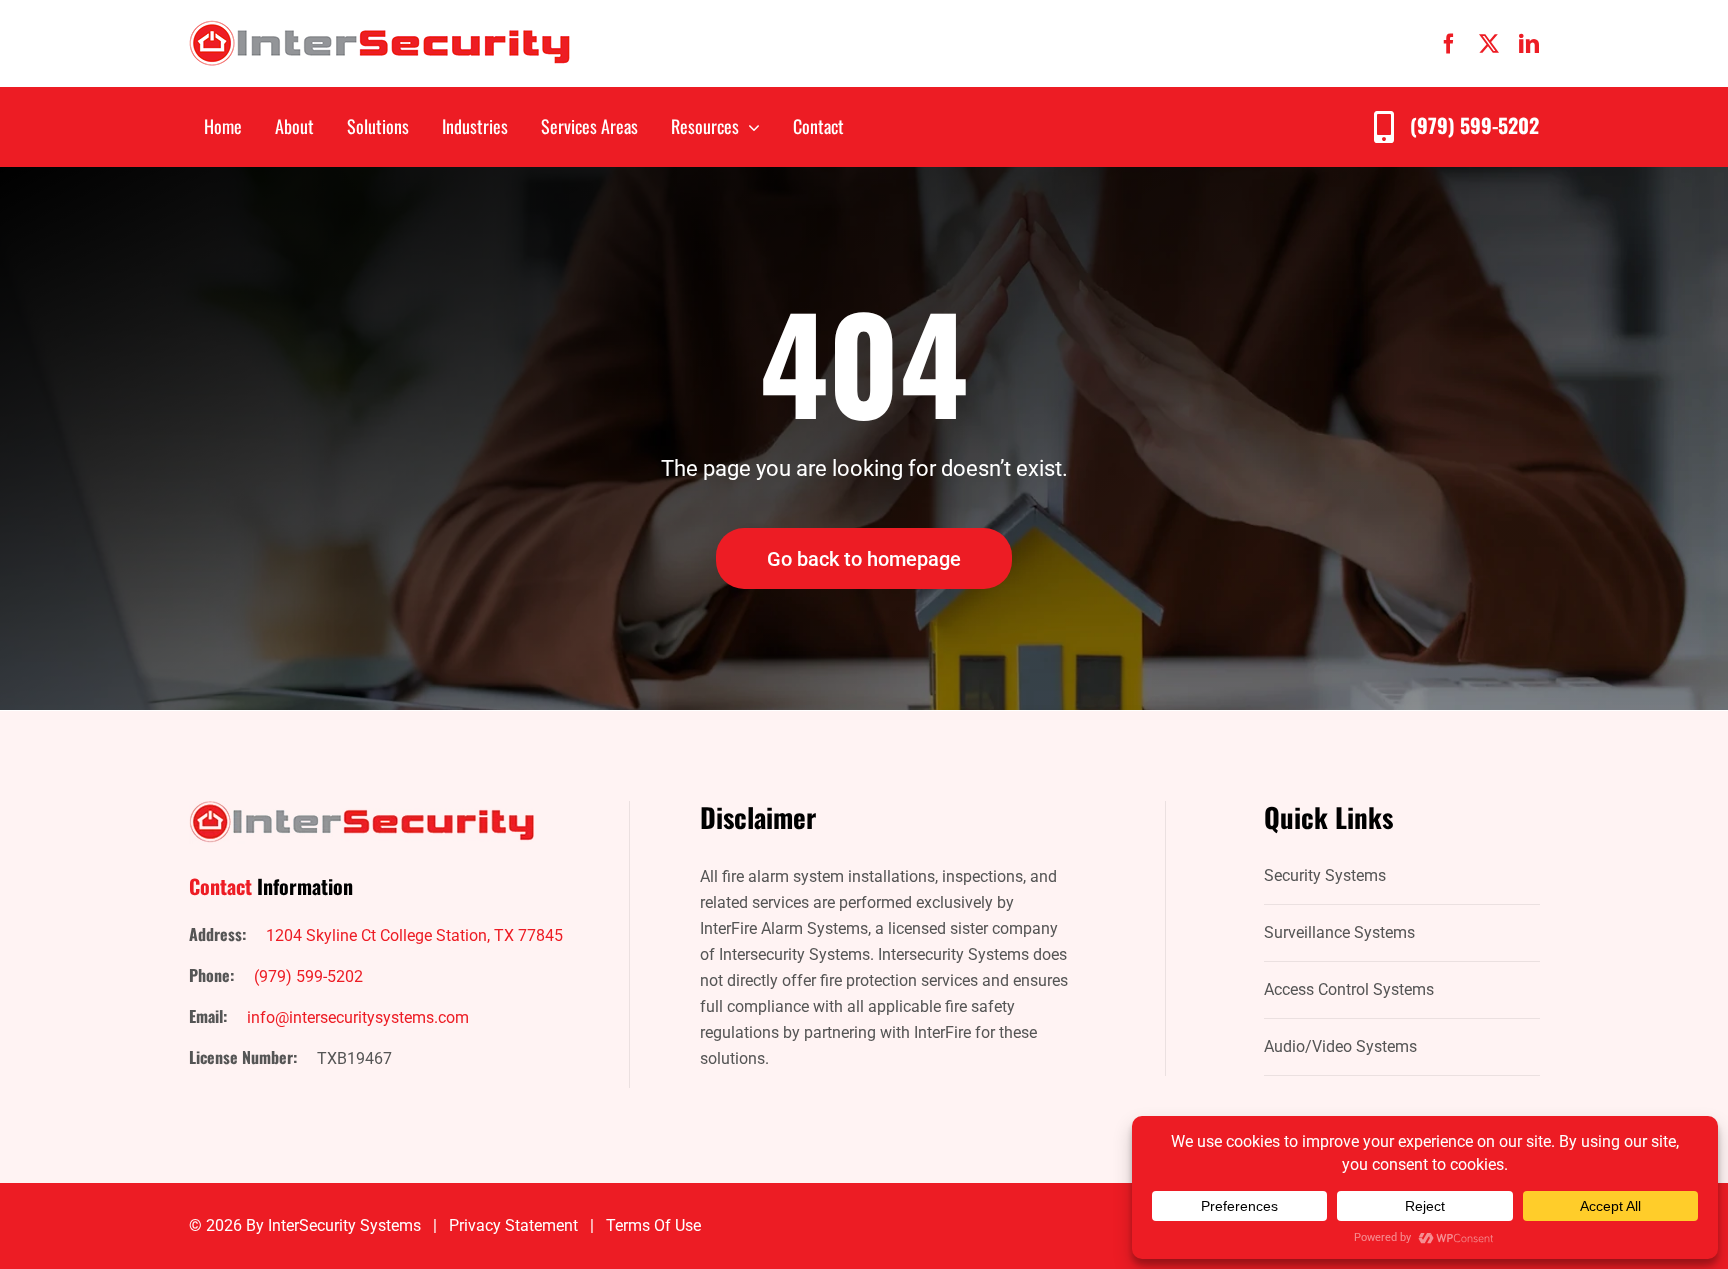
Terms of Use (653, 1225)
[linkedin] (1529, 44)
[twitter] (1489, 44)
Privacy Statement (513, 1225)
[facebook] (1449, 44)
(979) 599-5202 (1474, 125)
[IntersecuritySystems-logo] (379, 27)
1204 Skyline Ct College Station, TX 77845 (414, 935)
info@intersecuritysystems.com (358, 1017)
